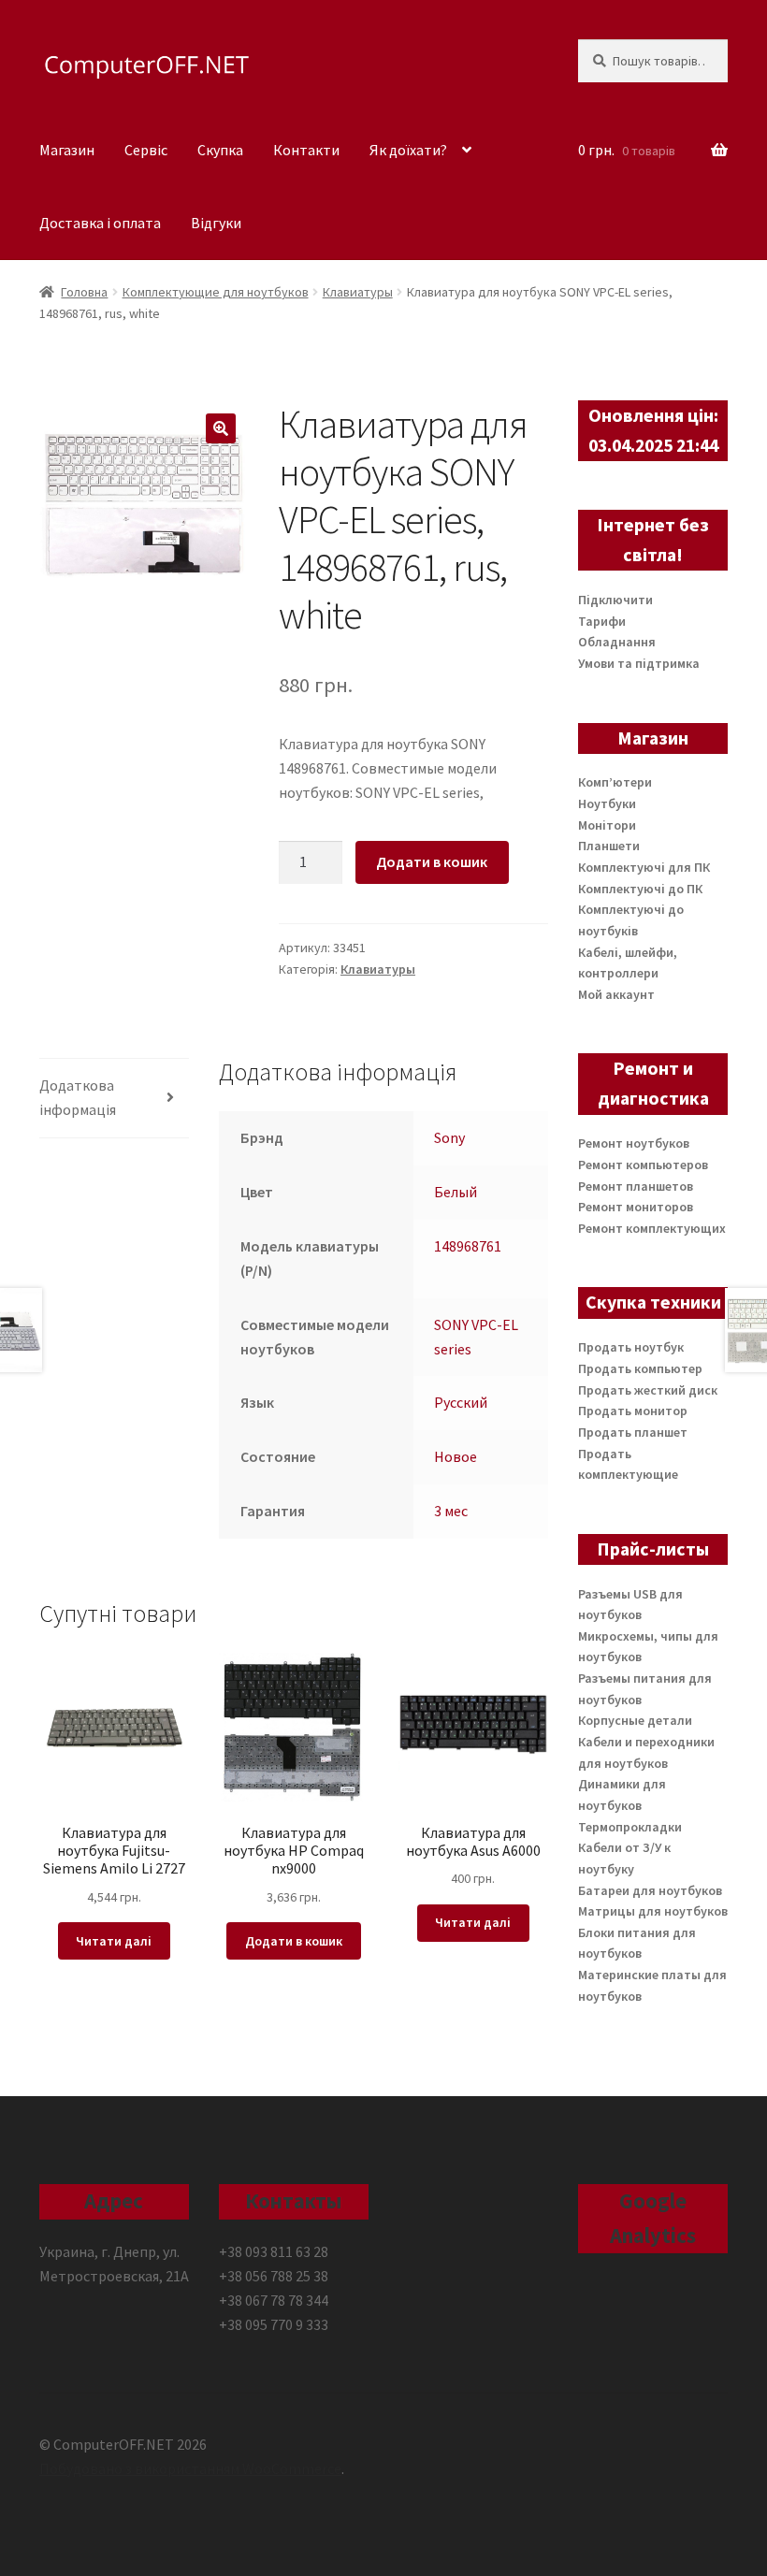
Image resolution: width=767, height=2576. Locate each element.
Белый (456, 1192)
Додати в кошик (432, 861)
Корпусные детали (635, 1720)
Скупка (220, 150)
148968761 (468, 1246)
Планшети (609, 846)
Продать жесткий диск (648, 1390)
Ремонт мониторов (636, 1207)
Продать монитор (633, 1411)
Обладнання (617, 642)
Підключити (615, 600)
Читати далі (114, 1941)
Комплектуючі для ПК (644, 867)
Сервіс (146, 150)
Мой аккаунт (616, 994)
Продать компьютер (640, 1368)
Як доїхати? (408, 150)
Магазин (67, 150)
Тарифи (602, 621)
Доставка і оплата (100, 223)
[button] (221, 428)
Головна (84, 292)
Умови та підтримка (639, 663)
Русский (461, 1402)
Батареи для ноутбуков (650, 1890)
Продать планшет (633, 1432)
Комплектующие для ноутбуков (216, 292)
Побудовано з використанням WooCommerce (190, 2468)
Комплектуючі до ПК (640, 889)
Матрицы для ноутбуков (653, 1911)
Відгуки (216, 223)
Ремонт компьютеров (643, 1165)
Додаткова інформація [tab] (78, 1097)
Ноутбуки (607, 803)
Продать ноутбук (631, 1347)
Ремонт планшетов (636, 1186)
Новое (456, 1456)
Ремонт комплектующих (652, 1228)
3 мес (451, 1511)
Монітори (607, 825)
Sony (449, 1137)
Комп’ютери (615, 782)
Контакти (306, 150)
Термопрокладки (630, 1827)
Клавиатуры (358, 292)
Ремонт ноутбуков (634, 1143)
